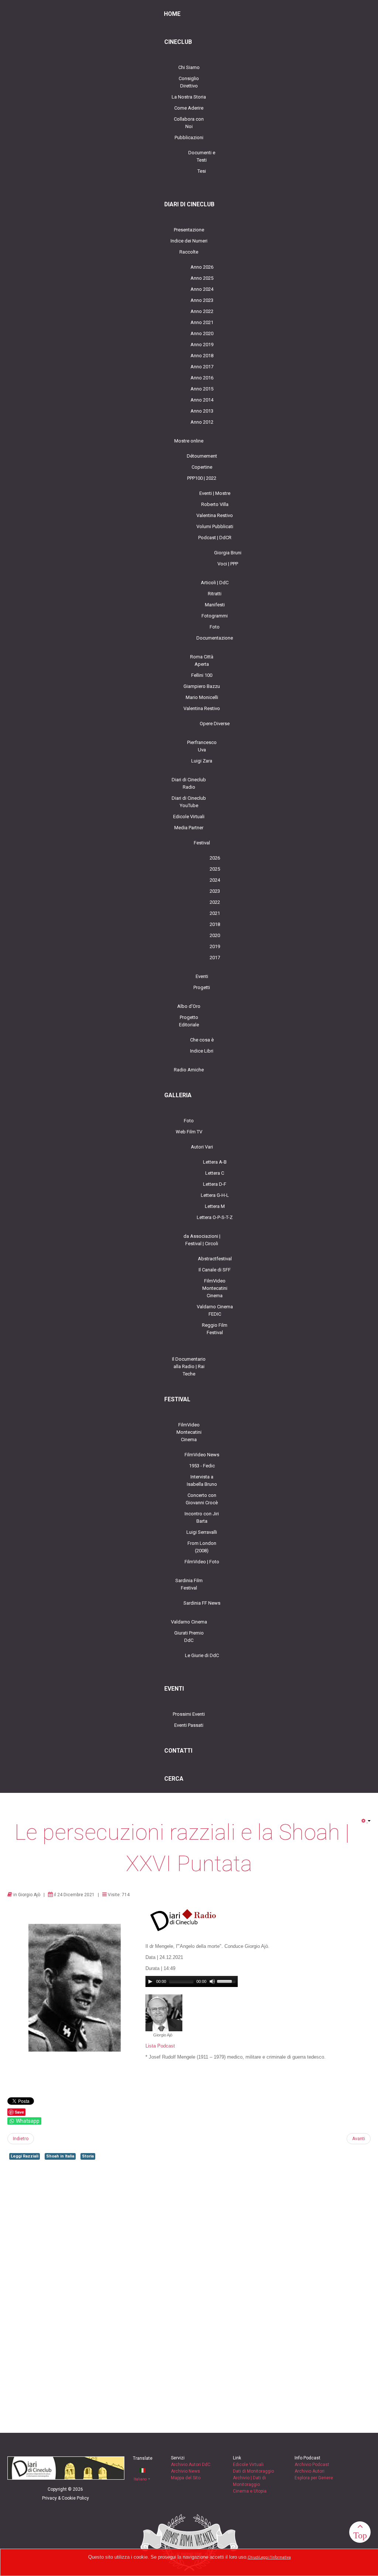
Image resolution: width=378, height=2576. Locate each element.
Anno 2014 (202, 400)
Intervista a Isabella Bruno (202, 1480)
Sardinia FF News (202, 1603)
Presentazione (189, 230)
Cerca (174, 1779)
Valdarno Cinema (189, 1622)
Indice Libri (202, 1051)
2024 (215, 880)
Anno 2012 (202, 422)
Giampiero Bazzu (202, 686)
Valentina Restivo (215, 515)
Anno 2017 (202, 367)
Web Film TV (189, 1132)
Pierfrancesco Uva (202, 746)
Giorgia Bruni (228, 553)
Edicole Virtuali (189, 817)
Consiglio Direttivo (189, 82)
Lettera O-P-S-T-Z (215, 1217)
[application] (192, 1981)
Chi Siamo (189, 67)
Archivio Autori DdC (191, 2465)
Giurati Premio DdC (189, 1637)
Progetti (202, 987)
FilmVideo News (202, 1455)
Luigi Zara (202, 761)
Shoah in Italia (60, 2156)
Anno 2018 (202, 356)
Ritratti (215, 594)
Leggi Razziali (25, 2156)
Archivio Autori (310, 2471)
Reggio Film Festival (215, 1329)
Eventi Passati (189, 1725)
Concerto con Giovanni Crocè (202, 1499)
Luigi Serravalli (202, 1532)
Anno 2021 (202, 322)
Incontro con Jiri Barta (202, 1517)
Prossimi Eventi (189, 1714)
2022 (215, 902)
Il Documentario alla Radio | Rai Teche (189, 1366)
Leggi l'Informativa (275, 2557)
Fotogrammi (215, 616)
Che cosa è (202, 1040)
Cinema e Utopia (250, 2491)
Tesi (202, 171)
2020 (215, 935)
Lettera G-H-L (215, 1195)
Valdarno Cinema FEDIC (215, 1310)
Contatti (178, 1751)
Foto (215, 627)
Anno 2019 (202, 345)
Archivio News (185, 2471)
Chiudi (253, 2557)
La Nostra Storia (189, 97)
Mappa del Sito (186, 2478)
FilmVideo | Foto (202, 1562)
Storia (88, 2156)
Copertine (202, 467)
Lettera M (215, 1206)
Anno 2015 (202, 389)
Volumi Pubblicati (215, 526)
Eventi (202, 976)
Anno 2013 (202, 411)
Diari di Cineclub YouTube (189, 802)
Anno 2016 (202, 378)
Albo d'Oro (189, 1006)
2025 (215, 869)
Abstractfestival (215, 1259)
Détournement (202, 456)
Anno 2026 (202, 267)
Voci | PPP (228, 564)
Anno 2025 (202, 278)
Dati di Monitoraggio (253, 2471)
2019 (215, 946)
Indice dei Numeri (189, 241)
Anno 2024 (202, 289)
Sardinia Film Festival (189, 1584)
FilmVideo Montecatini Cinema (215, 1288)
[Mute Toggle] (212, 1981)
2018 (215, 924)
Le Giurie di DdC (202, 1655)
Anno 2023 (202, 300)
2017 (215, 958)
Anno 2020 (202, 333)
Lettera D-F (215, 1184)
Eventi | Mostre (215, 493)
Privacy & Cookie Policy (66, 2498)
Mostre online (189, 441)
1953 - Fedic (202, 1466)
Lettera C (215, 1173)
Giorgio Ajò (29, 1895)
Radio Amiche (189, 1070)
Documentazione (215, 638)
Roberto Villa (215, 504)
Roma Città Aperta (202, 660)
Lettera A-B (215, 1162)
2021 (215, 913)
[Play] (150, 1981)
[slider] (227, 1981)
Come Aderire (189, 108)
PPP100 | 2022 (202, 478)
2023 (215, 891)
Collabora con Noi (189, 123)
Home (172, 14)
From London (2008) (202, 1547)
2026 (215, 858)
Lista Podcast (160, 2046)
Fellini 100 (202, 675)
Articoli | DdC (215, 583)
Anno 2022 (202, 311)
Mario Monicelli (202, 697)
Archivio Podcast (312, 2465)
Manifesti (215, 605)
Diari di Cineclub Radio (189, 783)
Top (360, 2535)
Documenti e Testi (202, 156)
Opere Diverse (215, 724)
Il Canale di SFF (215, 1270)
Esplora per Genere (314, 2478)
